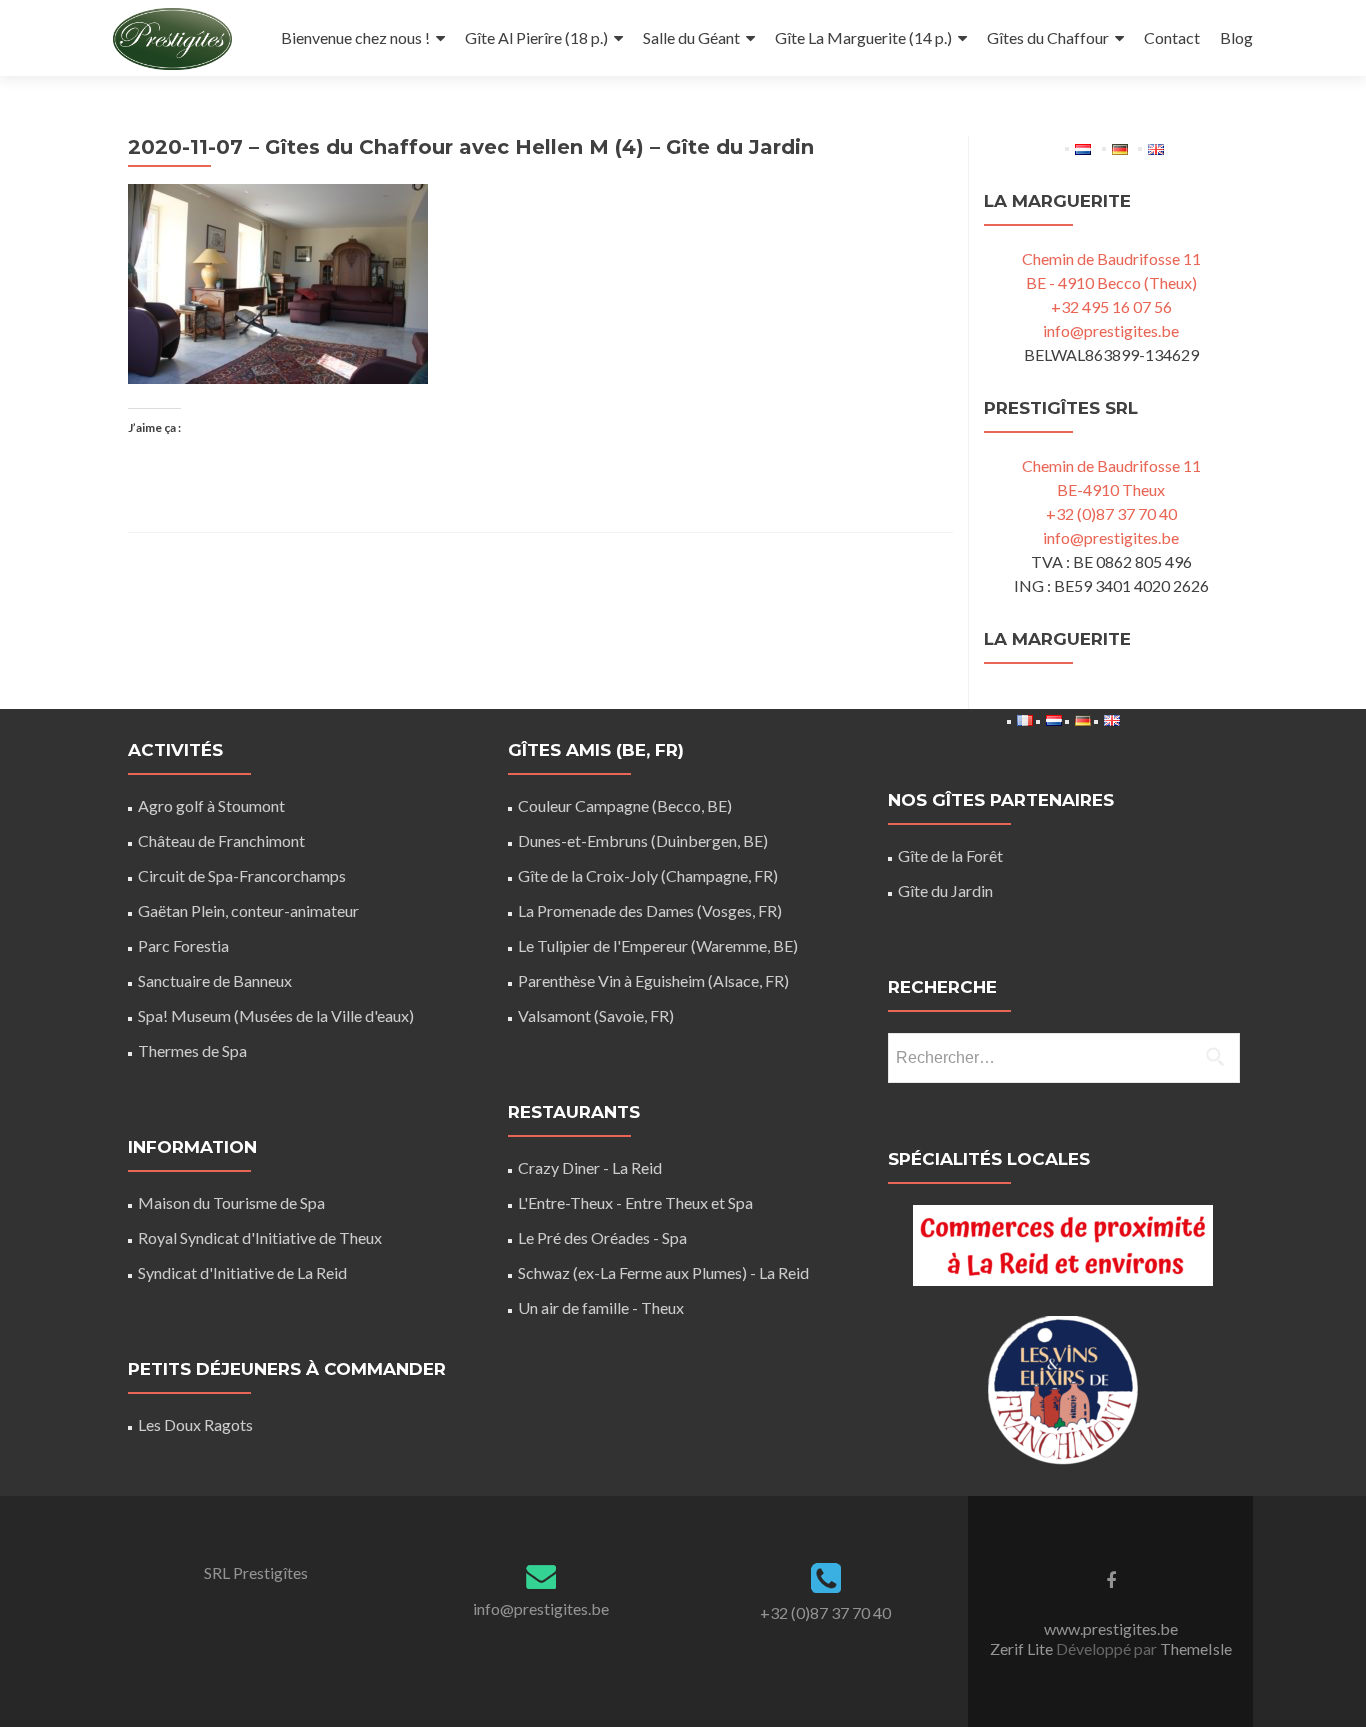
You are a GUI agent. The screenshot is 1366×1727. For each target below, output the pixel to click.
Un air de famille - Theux (601, 1307)
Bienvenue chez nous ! (355, 37)
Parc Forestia (183, 945)
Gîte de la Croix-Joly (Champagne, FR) (648, 875)
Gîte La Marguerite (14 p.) (863, 37)
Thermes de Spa (192, 1050)
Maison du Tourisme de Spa (231, 1202)
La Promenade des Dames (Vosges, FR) (650, 910)
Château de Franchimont (221, 840)
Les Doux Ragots (195, 1424)
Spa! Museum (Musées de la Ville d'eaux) (276, 1015)
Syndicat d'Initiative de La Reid (242, 1272)
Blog (1236, 37)
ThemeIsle (1196, 1648)
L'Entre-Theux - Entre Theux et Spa (635, 1202)
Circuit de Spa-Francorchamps (242, 875)
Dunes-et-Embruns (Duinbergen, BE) (643, 840)
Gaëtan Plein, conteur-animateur (248, 910)
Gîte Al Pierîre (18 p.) (536, 37)
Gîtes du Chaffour (1048, 37)
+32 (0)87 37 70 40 (1111, 513)
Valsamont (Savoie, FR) (596, 1015)
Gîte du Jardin (945, 890)
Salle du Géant (691, 37)
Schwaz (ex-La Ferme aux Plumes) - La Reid (663, 1272)
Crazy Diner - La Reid (590, 1167)
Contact (1172, 37)
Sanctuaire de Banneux (215, 980)
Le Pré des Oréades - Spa (602, 1237)
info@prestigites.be (1111, 330)
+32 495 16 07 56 (1111, 306)
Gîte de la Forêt (950, 855)
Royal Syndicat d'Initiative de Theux (260, 1237)
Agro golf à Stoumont (211, 805)
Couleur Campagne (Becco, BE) (625, 805)
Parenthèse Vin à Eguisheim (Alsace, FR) (653, 980)
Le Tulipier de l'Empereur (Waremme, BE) (658, 945)
